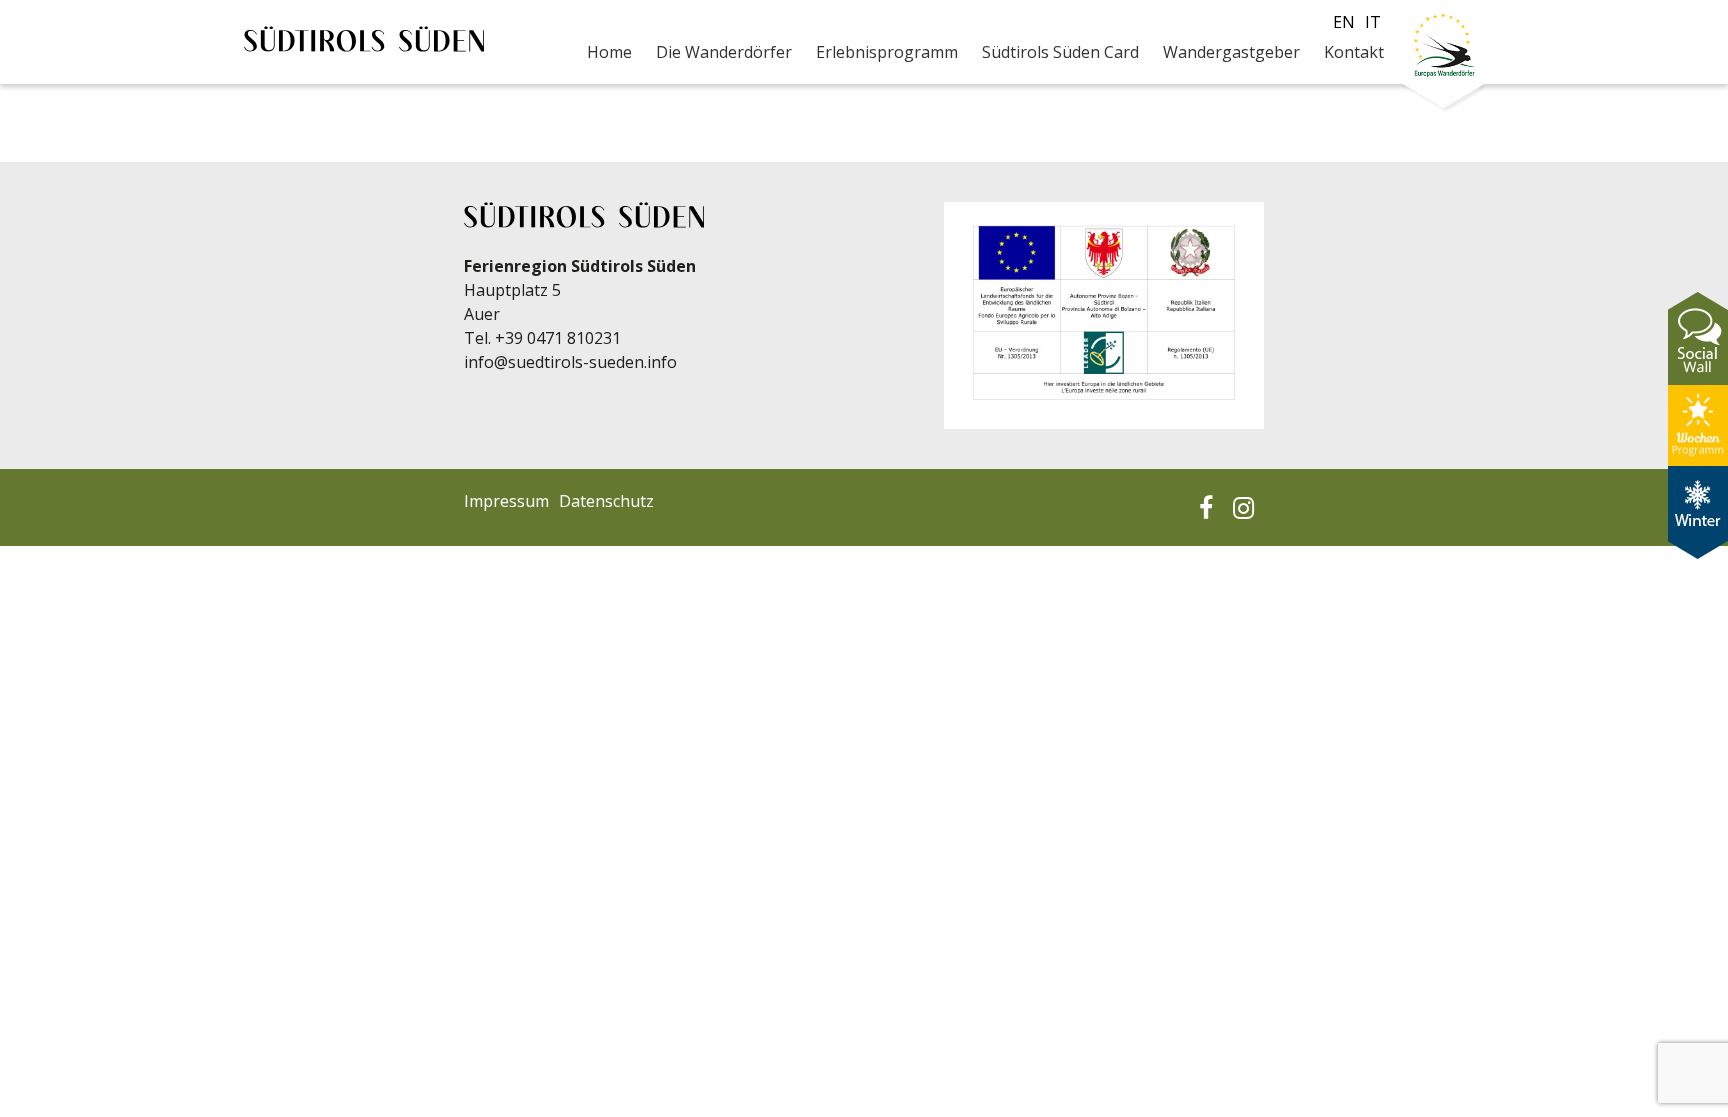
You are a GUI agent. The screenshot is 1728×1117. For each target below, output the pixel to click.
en (1344, 22)
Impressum (506, 501)
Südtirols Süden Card (1060, 52)
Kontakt (1354, 52)
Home (609, 52)
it (1373, 22)
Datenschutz (606, 501)
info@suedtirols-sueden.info (570, 362)
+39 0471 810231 (558, 338)
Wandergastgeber (1231, 52)
